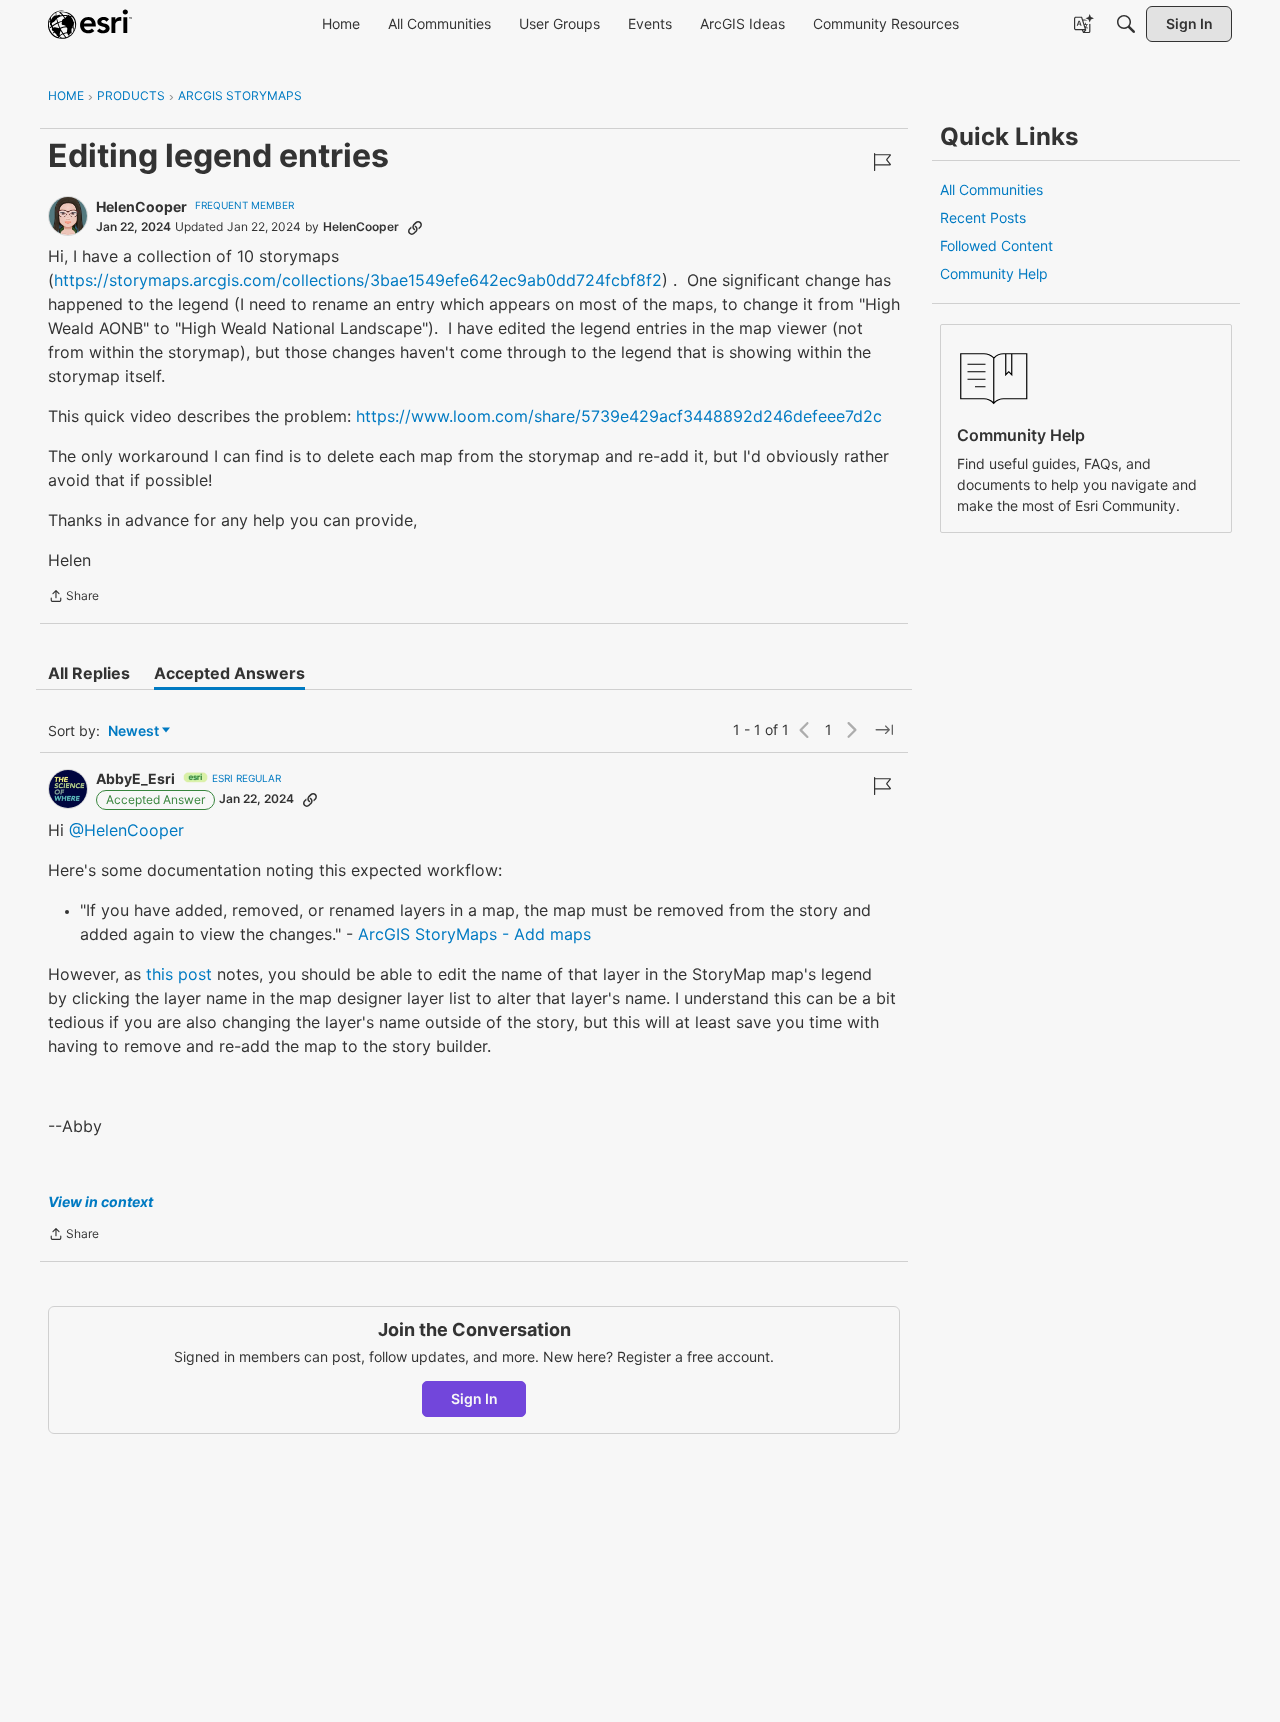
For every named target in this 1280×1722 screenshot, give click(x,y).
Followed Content (996, 245)
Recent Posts (983, 217)
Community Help (994, 273)
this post (179, 974)
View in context (100, 1201)
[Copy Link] (415, 227)
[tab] (89, 673)
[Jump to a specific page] (884, 730)
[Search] (1126, 24)
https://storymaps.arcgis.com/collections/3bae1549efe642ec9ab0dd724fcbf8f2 (358, 280)
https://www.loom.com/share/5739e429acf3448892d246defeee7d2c (619, 416)
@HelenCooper (126, 830)
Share (73, 598)
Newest (133, 731)
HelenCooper (141, 206)
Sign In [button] (474, 1398)
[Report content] (882, 162)
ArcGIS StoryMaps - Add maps (474, 934)
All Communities (991, 189)
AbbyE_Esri (135, 778)
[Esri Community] (90, 24)
